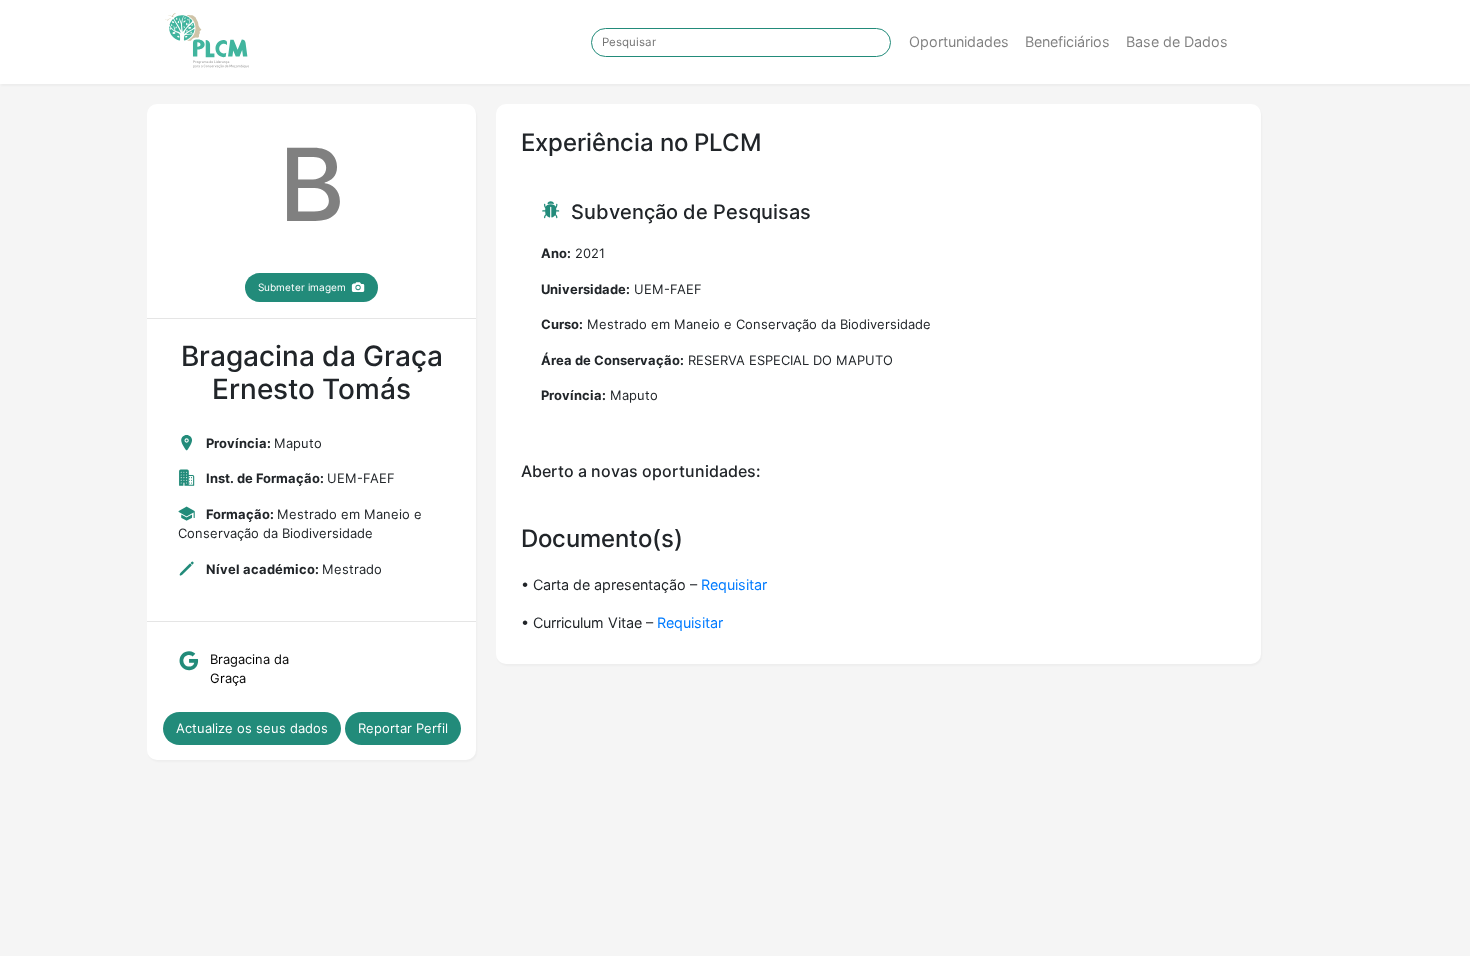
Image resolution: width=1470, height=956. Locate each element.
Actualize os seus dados (252, 728)
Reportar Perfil (403, 728)
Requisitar (734, 584)
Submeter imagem (302, 287)
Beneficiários (1067, 41)
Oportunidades (959, 41)
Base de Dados (1177, 41)
